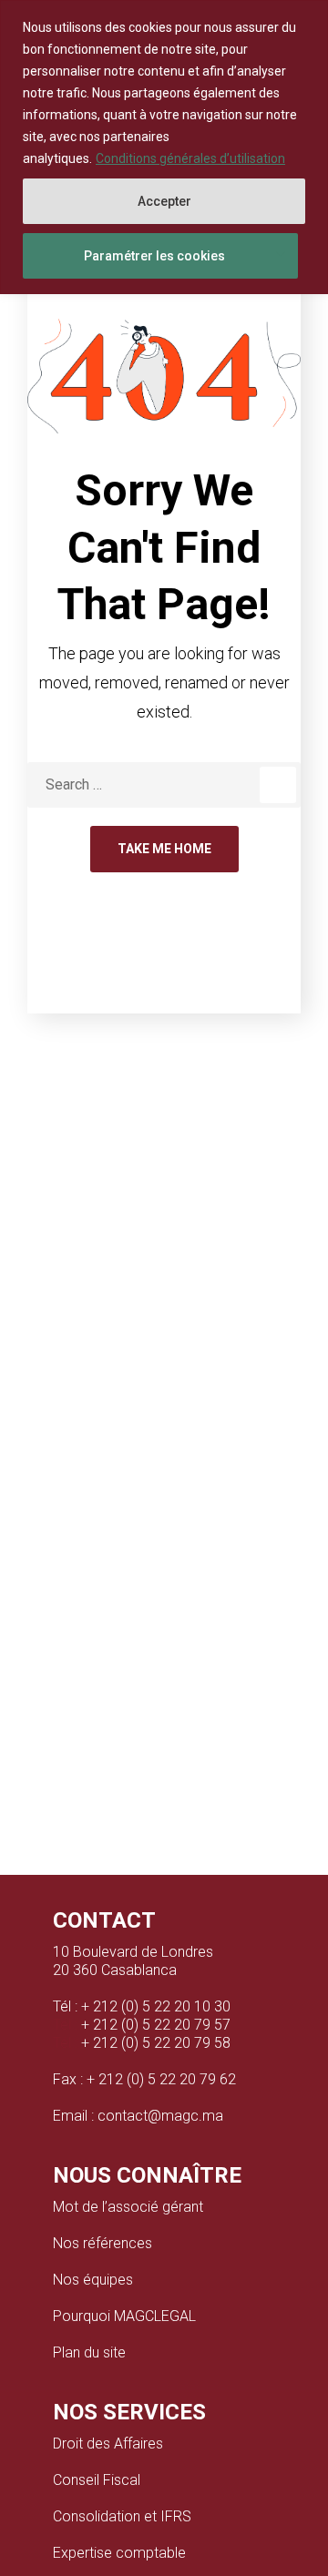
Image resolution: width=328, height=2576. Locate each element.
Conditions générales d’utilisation (190, 158)
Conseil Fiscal (97, 2480)
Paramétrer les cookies (154, 256)
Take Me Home (164, 849)
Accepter (164, 201)
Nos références (102, 2243)
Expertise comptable (119, 2553)
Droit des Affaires (108, 2444)
